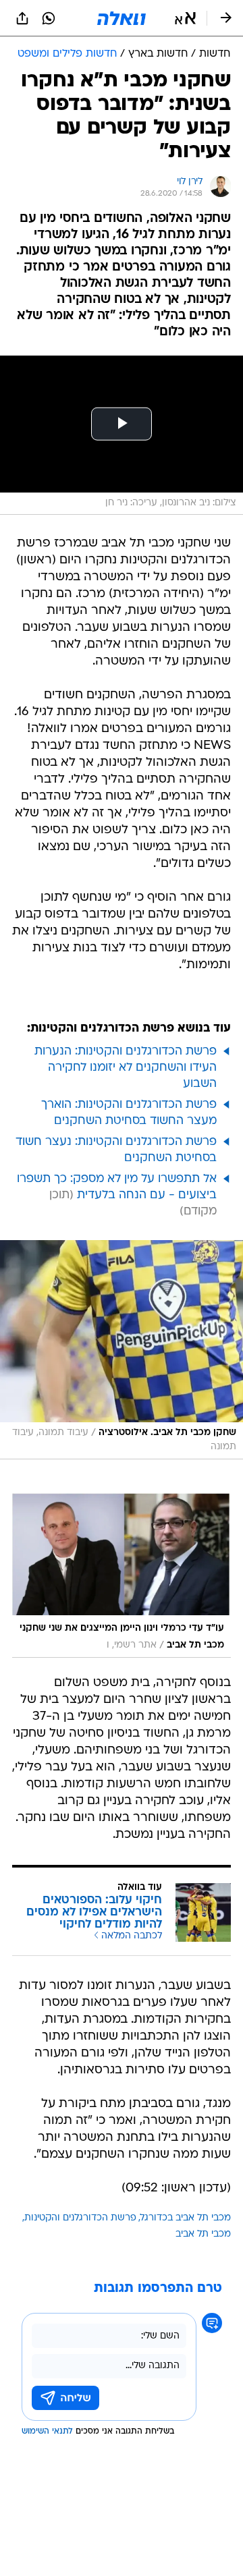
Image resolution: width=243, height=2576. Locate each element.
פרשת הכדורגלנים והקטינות (80, 2218)
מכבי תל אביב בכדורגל (186, 2218)
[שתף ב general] (22, 18)
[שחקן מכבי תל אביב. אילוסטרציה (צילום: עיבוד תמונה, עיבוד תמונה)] (122, 1350)
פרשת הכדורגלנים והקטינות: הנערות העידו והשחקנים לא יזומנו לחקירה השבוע (126, 1068)
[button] (185, 18)
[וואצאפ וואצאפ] (49, 18)
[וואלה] (122, 18)
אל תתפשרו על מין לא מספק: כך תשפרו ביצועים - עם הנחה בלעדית (117, 1187)
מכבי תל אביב (203, 2234)
